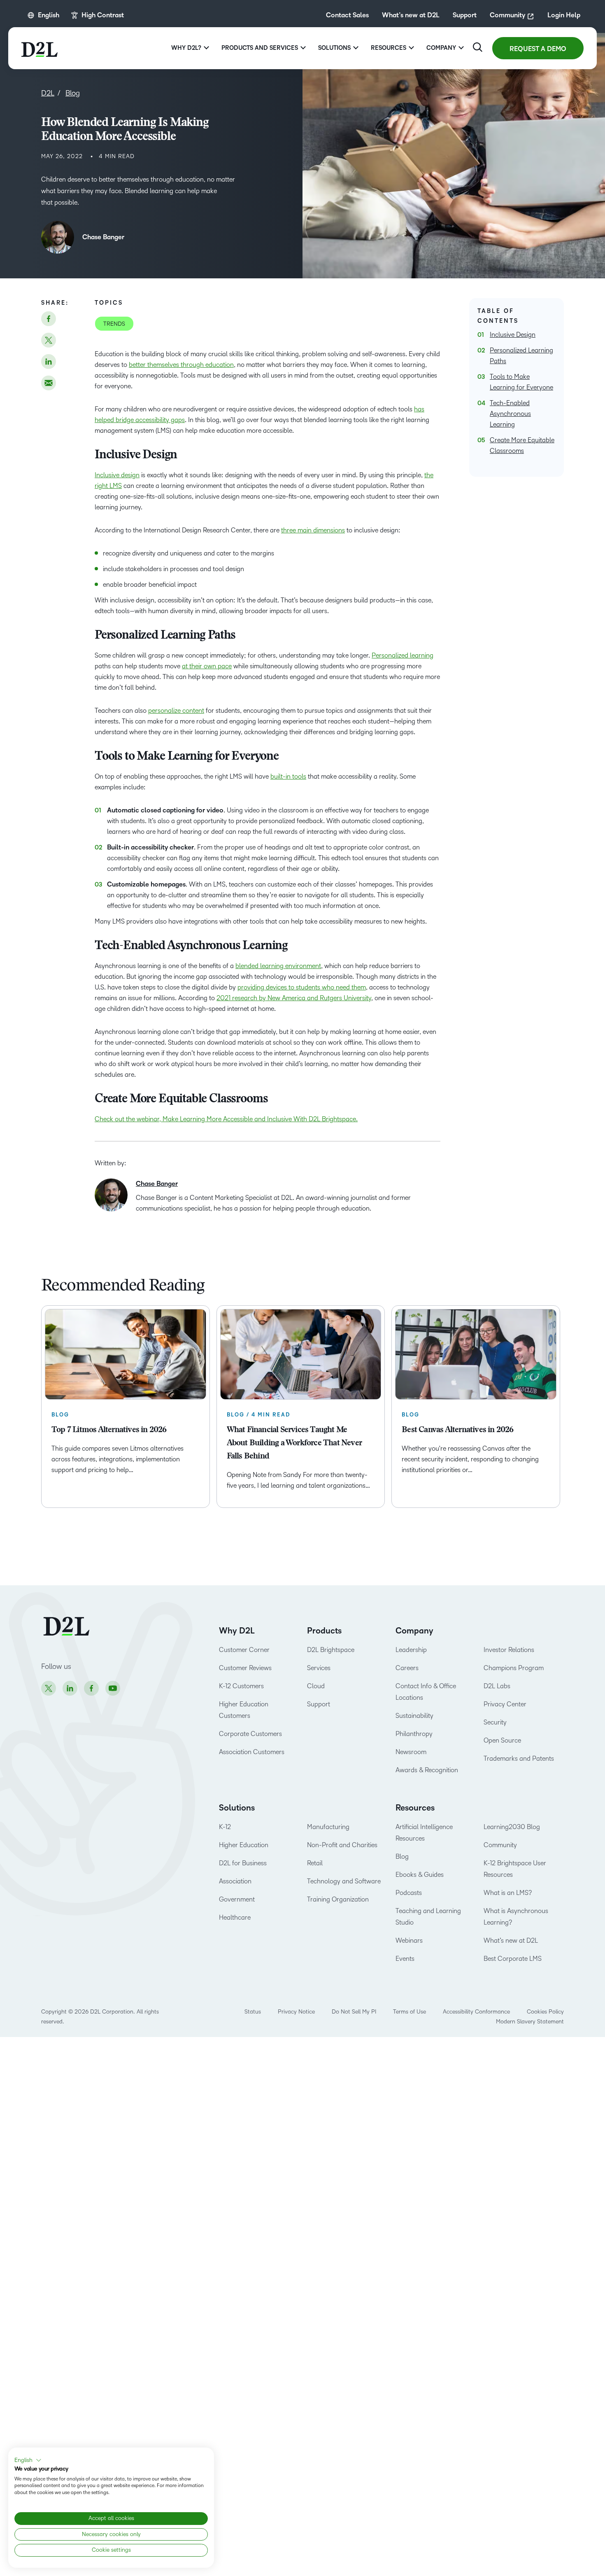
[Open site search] (478, 47)
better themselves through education (181, 365)
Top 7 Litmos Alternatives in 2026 (109, 1430)
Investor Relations (509, 1650)
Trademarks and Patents (519, 1758)
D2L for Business (243, 1863)
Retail (315, 1863)
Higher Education (244, 1845)
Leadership (411, 1650)
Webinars (409, 1940)
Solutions (237, 1808)
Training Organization (338, 1899)
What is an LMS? (508, 1893)
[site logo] (40, 48)
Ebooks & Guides (420, 1875)
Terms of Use (410, 2012)
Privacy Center (505, 1704)
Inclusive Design (513, 335)
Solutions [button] (334, 48)
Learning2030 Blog (512, 1827)
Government (237, 1899)
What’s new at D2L (411, 15)
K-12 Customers (241, 1686)
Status (253, 2012)
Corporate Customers (250, 1734)
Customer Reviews (245, 1668)
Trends (114, 324)
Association (235, 1881)
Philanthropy (414, 1734)
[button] (28, 2460)
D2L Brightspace (331, 1650)
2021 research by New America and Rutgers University (294, 998)
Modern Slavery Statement (530, 2022)
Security (495, 1722)
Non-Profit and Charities (342, 1845)
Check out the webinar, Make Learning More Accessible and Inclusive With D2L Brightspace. (226, 1119)
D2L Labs (497, 1686)
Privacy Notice (296, 2012)
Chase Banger (103, 237)
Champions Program (514, 1668)
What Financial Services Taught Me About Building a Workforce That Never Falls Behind (294, 1443)
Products (324, 1631)
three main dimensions (313, 530)
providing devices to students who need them (302, 987)
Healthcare (235, 1917)
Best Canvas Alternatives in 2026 (457, 1430)
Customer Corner (244, 1650)
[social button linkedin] (49, 362)
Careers (407, 1668)
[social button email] (49, 383)
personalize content (176, 710)
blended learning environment (278, 966)
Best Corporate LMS (513, 1959)
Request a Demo (538, 49)
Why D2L (237, 1631)
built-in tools (288, 776)
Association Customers (252, 1752)
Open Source (502, 1740)
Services (319, 1668)
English (49, 15)
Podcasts (409, 1893)
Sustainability (414, 1716)
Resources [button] (389, 48)
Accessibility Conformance (476, 2012)
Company (414, 1631)
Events (405, 1959)
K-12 (225, 1827)
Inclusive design (117, 475)
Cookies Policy (545, 2012)
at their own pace (207, 666)
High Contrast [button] (103, 15)
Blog (402, 1856)
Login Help (564, 15)
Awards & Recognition (427, 1770)
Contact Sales (347, 15)
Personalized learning (403, 655)
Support (465, 15)
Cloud (316, 1686)
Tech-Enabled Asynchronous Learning (510, 414)
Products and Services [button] (260, 48)
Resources (415, 1808)
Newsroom (411, 1752)
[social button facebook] (49, 319)
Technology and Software (345, 1881)
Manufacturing (328, 1827)
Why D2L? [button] (186, 48)
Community (507, 15)
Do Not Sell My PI (354, 2012)
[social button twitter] (49, 340)
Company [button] (441, 48)
